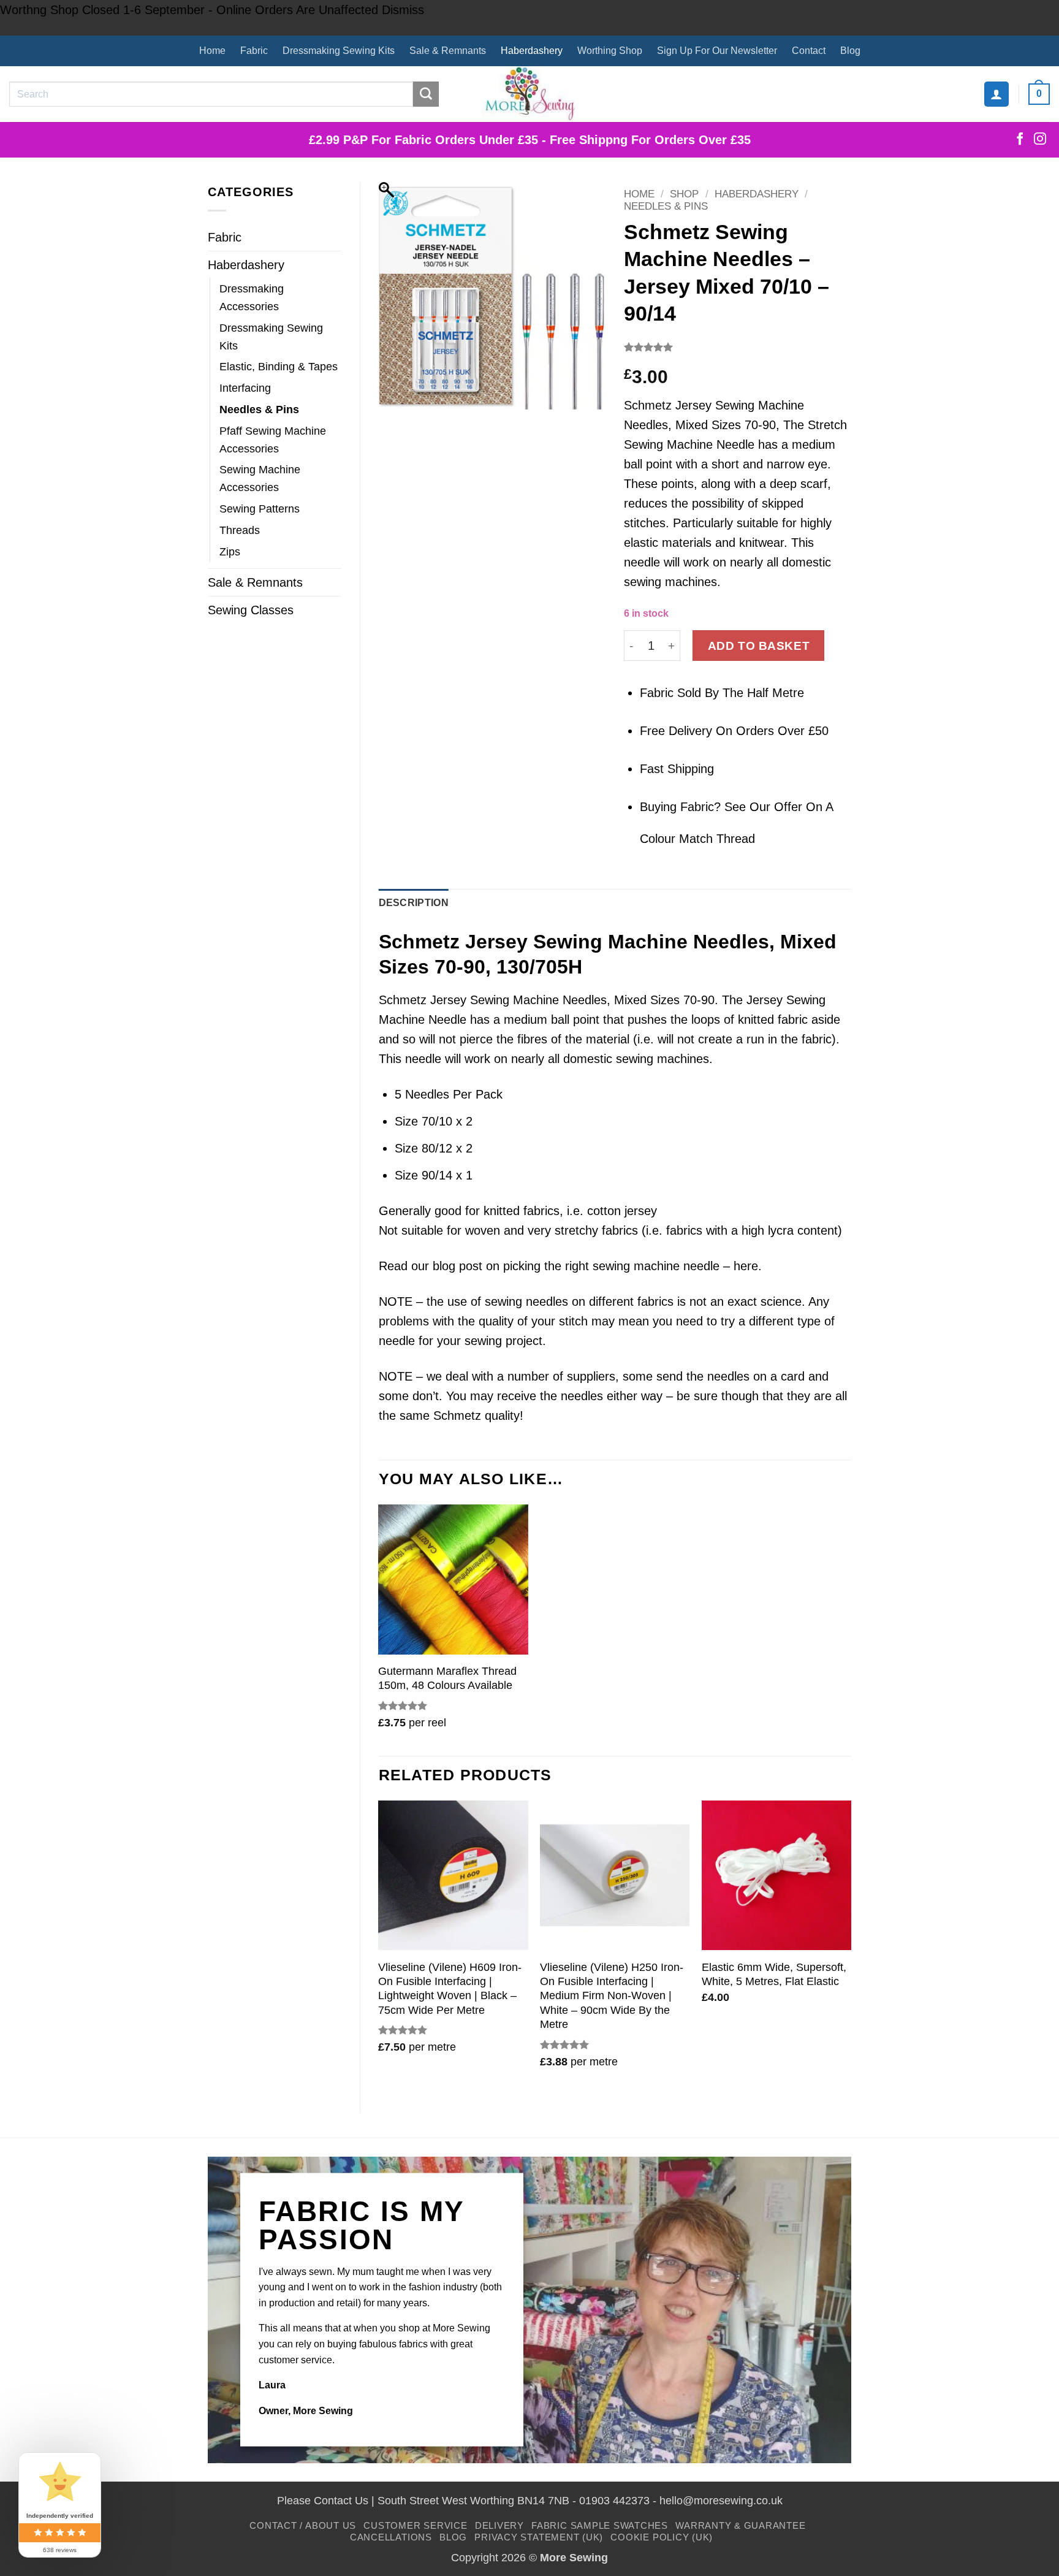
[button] (996, 94)
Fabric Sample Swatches (600, 2525)
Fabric (254, 51)
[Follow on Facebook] (1020, 140)
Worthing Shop (610, 51)
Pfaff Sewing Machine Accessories (273, 440)
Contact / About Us (303, 2525)
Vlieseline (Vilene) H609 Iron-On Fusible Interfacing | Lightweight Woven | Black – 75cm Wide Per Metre (450, 1989)
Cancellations (391, 2537)
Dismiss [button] (403, 10)
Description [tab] (414, 903)
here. (748, 1266)
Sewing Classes (251, 610)
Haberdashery (532, 51)
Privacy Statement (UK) (539, 2537)
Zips (230, 552)
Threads (240, 530)
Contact (809, 51)
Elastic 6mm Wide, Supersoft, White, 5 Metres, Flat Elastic (774, 1974)
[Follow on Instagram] (1040, 140)
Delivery (499, 2525)
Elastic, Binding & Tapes (279, 367)
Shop (684, 194)
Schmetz (457, 1416)
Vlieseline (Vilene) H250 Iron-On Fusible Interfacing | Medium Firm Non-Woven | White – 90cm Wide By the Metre (612, 1996)
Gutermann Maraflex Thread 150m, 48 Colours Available (447, 1678)
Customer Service (415, 2525)
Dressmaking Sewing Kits (339, 51)
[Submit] (426, 94)
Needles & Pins (259, 410)
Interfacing (245, 388)
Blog (850, 51)
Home (212, 51)
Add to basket (759, 646)
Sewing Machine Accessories (260, 478)
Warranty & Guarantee (740, 2525)
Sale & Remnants (448, 51)
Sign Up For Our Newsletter (717, 51)
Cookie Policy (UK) (662, 2537)
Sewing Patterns (260, 509)
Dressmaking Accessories (252, 298)
